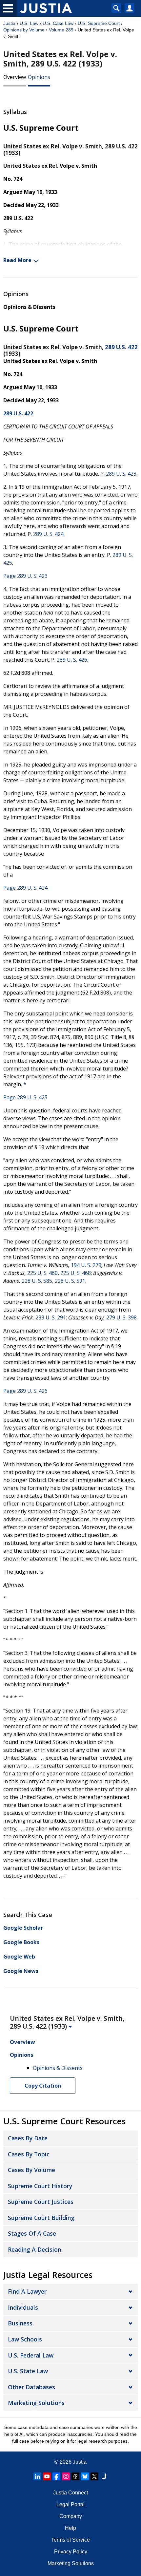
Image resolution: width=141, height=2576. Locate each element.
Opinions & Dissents (29, 307)
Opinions (39, 77)
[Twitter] (94, 2476)
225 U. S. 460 (42, 1273)
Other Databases (31, 2387)
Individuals (23, 2307)
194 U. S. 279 (86, 1265)
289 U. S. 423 (121, 474)
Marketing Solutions (36, 2403)
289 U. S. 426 (72, 660)
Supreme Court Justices (41, 2202)
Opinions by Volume (24, 30)
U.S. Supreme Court (99, 23)
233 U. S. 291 (51, 1317)
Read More (17, 260)
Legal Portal (70, 2504)
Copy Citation (43, 2086)
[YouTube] (47, 2476)
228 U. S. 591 (70, 1281)
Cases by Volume (31, 2170)
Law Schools (25, 2339)
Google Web (19, 1957)
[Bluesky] (85, 2476)
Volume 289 (61, 30)
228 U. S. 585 (37, 1281)
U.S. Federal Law (31, 2355)
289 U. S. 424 (48, 534)
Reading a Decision (34, 2249)
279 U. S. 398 (121, 1317)
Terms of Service (70, 2540)
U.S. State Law (28, 2371)
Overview (15, 77)
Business (20, 2323)
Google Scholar (23, 1928)
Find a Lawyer (27, 2291)
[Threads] (75, 2476)
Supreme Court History (40, 2186)
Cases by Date (28, 2138)
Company (71, 2516)
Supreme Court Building (41, 2218)
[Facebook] (56, 2476)
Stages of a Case (32, 2233)
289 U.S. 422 (121, 347)
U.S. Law (29, 23)
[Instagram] (66, 2476)
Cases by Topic (29, 2154)
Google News (21, 1971)
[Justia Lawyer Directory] (104, 2476)
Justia (9, 23)
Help (70, 2528)
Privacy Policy (71, 2552)
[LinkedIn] (37, 2476)
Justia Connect (70, 2493)
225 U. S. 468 (76, 1273)
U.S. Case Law (58, 23)
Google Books (21, 1942)
